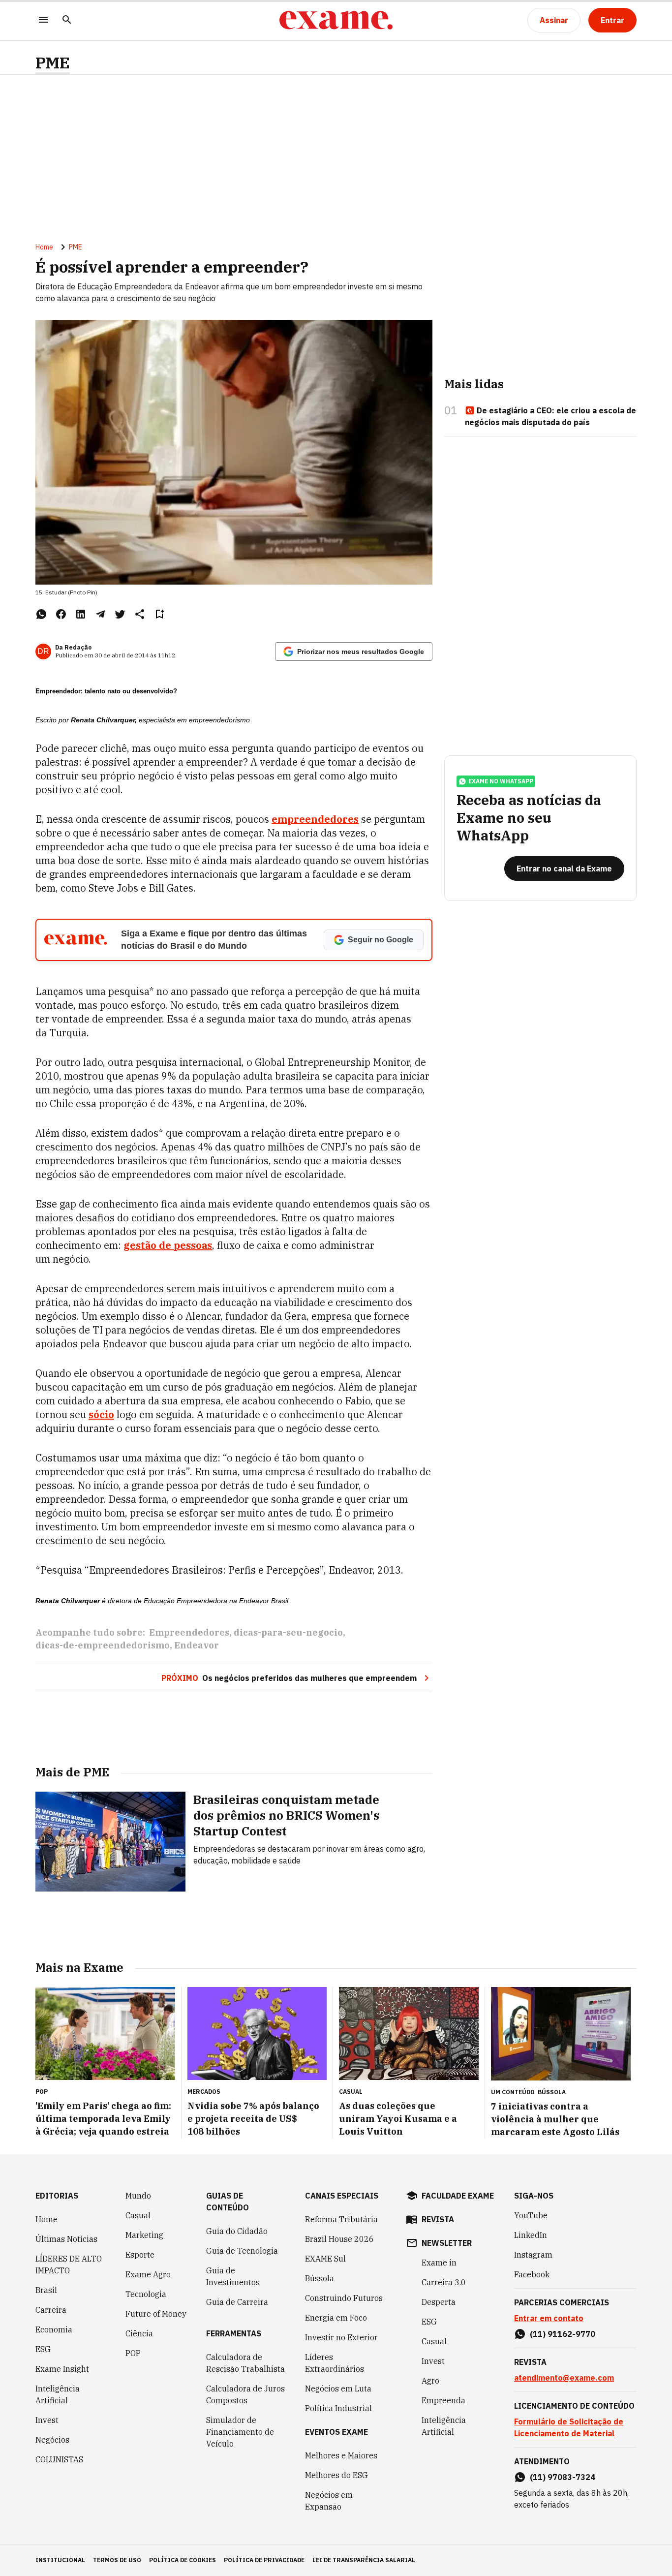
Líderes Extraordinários (335, 2363)
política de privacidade (264, 2560)
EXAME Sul (325, 2259)
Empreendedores (189, 1632)
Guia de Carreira (237, 2302)
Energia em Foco (336, 2318)
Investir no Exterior (341, 2337)
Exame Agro (148, 2274)
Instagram (533, 2255)
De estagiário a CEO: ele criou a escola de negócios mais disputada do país (550, 416)
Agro (430, 2381)
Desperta (439, 2302)
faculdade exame (458, 2196)
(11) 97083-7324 (563, 2477)
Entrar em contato (549, 2318)
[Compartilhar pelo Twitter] (120, 614)
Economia (54, 2329)
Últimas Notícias (66, 2239)
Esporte (140, 2255)
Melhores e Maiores (341, 2455)
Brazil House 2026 (339, 2239)
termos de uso (117, 2560)
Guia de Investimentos (233, 2276)
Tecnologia (146, 2294)
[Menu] (43, 20)
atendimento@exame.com (564, 2378)
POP (133, 2353)
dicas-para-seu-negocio (288, 1632)
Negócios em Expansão (329, 2501)
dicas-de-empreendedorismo (103, 1645)
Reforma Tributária (341, 2219)
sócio (101, 1414)
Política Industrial (338, 2408)
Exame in (439, 2263)
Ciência (139, 2333)
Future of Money (156, 2314)
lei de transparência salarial (364, 2560)
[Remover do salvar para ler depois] (159, 614)
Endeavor (197, 1645)
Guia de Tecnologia (242, 2251)
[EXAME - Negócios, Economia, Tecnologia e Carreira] (336, 20)
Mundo (138, 2196)
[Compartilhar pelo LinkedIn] (81, 614)
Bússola (552, 2092)
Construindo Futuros (344, 2298)
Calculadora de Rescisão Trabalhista (245, 2363)
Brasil (46, 2290)
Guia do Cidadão (237, 2231)
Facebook (532, 2274)
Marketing (144, 2235)
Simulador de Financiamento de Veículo (240, 2432)
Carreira (51, 2310)
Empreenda (443, 2400)
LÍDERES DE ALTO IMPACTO (69, 2265)
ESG (43, 2349)
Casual (138, 2215)
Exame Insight (62, 2369)
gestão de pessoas (168, 1245)
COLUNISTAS (59, 2459)
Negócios (52, 2440)
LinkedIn (531, 2235)
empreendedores (315, 819)
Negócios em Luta (338, 2389)
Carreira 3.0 (444, 2282)
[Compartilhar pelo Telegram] (100, 614)
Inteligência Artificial (58, 2394)
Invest (47, 2420)
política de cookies (183, 2560)
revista (438, 2219)
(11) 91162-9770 (563, 2334)
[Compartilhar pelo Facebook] (61, 614)
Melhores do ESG (336, 2475)
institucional (60, 2560)
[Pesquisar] (67, 20)
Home (44, 247)
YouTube (531, 2215)
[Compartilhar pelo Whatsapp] (41, 614)
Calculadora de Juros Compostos (245, 2394)
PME (53, 63)
